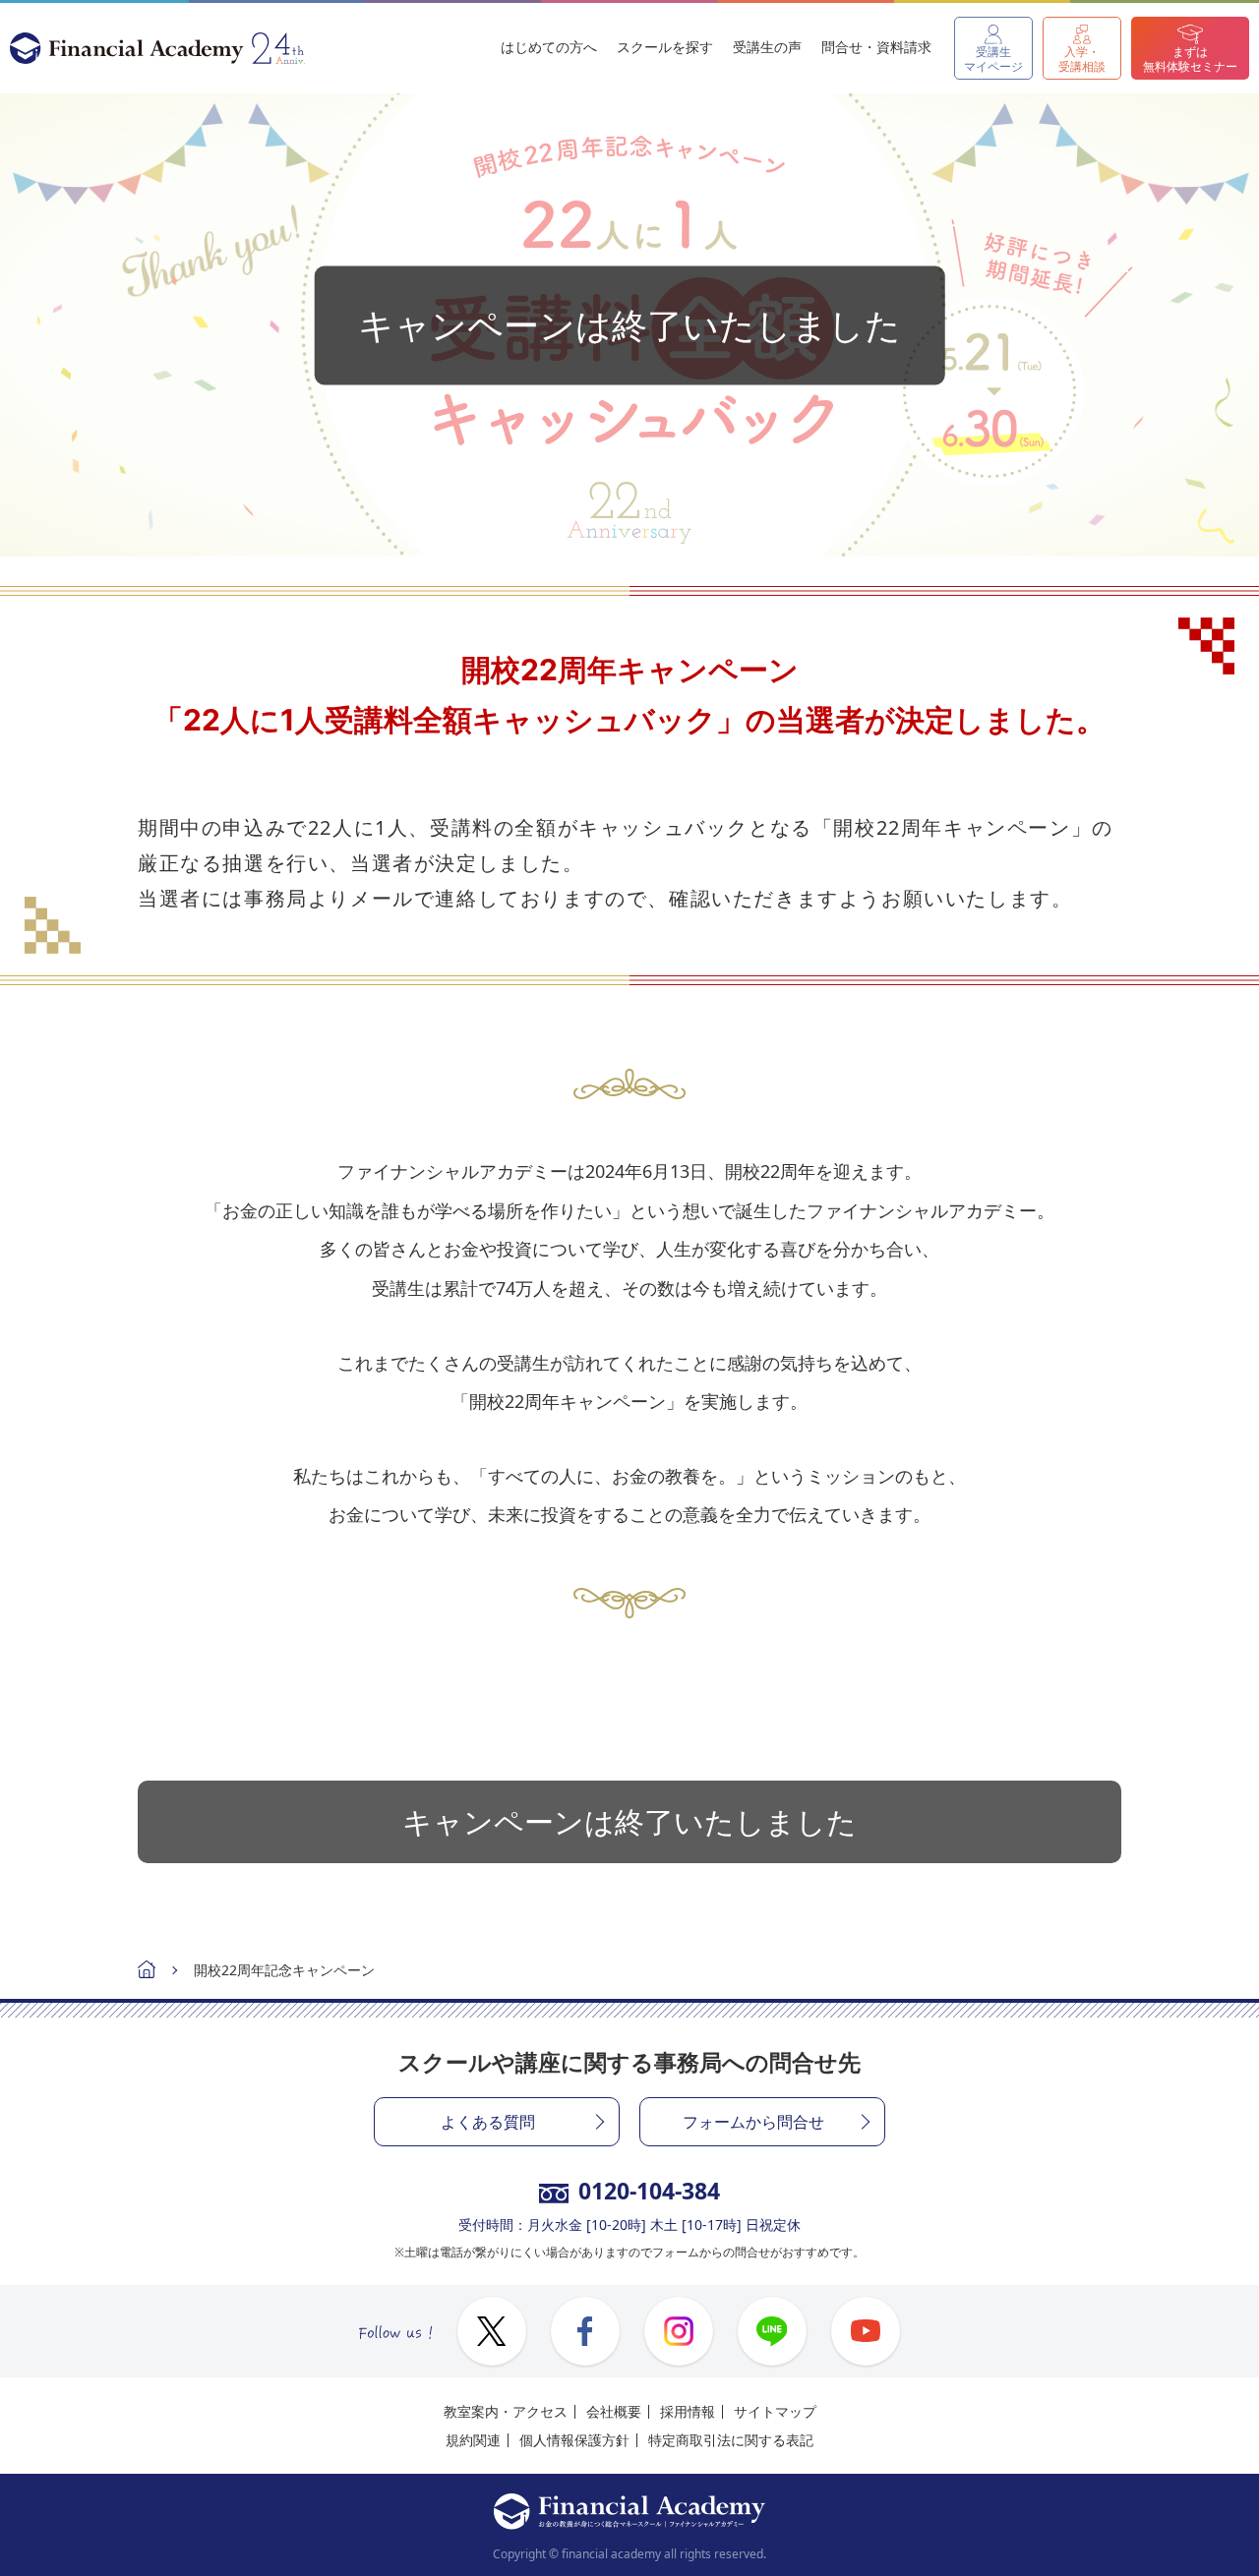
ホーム (147, 1972)
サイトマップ (775, 2411)
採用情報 (688, 2411)
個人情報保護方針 (574, 2440)
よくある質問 (488, 2122)
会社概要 (614, 2411)
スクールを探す (665, 47)
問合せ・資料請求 (876, 47)
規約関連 (473, 2440)
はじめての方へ (549, 47)
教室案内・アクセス (506, 2411)
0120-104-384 (649, 2191)
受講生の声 (767, 47)
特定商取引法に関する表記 (731, 2440)
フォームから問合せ (753, 2122)
